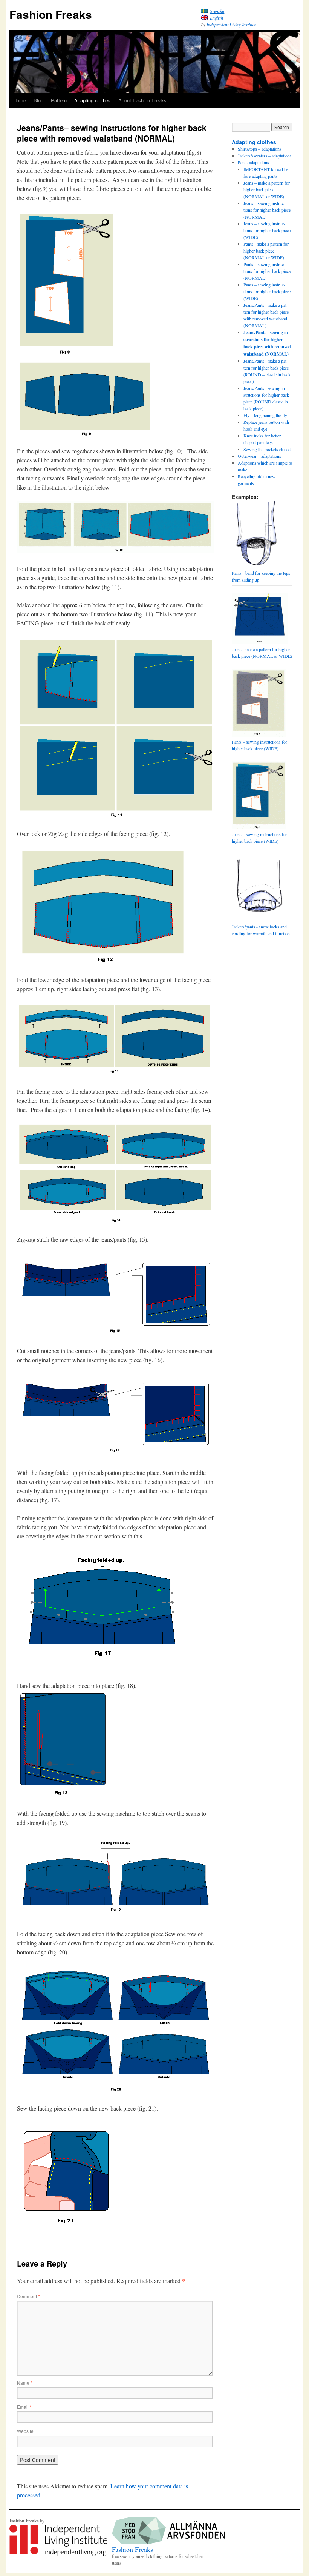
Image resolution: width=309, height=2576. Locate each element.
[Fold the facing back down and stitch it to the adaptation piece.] (115, 2090)
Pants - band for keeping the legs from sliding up (261, 576)
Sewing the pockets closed (267, 449)
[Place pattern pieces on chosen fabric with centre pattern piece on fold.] (67, 355)
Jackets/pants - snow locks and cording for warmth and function (261, 930)
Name (25, 2383)
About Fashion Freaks (142, 100)
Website (25, 2431)
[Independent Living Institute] (58, 2554)
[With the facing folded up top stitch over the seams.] (115, 1916)
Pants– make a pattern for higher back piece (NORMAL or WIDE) (266, 251)
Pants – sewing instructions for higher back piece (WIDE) (267, 291)
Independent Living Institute (231, 25)
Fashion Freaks (51, 14)
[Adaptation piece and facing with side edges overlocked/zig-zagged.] (103, 962)
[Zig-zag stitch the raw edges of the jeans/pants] (115, 1333)
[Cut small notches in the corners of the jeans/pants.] (115, 1454)
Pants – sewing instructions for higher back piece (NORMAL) (267, 271)
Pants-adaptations (253, 162)
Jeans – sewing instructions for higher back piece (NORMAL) (267, 210)
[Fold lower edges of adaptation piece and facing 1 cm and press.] (115, 1073)
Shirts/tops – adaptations (260, 149)
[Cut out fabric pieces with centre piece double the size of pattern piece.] (85, 364)
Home (20, 100)
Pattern (59, 100)
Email (24, 2407)
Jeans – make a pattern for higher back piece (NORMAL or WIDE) (267, 189)
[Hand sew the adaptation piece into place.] (63, 1744)
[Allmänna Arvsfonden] (168, 2542)
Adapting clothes (93, 100)
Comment (28, 2296)
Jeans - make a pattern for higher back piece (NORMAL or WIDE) (262, 653)
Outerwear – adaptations (259, 456)
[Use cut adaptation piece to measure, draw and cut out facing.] (115, 815)
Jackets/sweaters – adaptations (265, 156)
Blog (38, 100)
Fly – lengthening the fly (265, 415)
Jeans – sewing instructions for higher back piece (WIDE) (267, 230)
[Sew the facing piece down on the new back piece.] (70, 2228)
